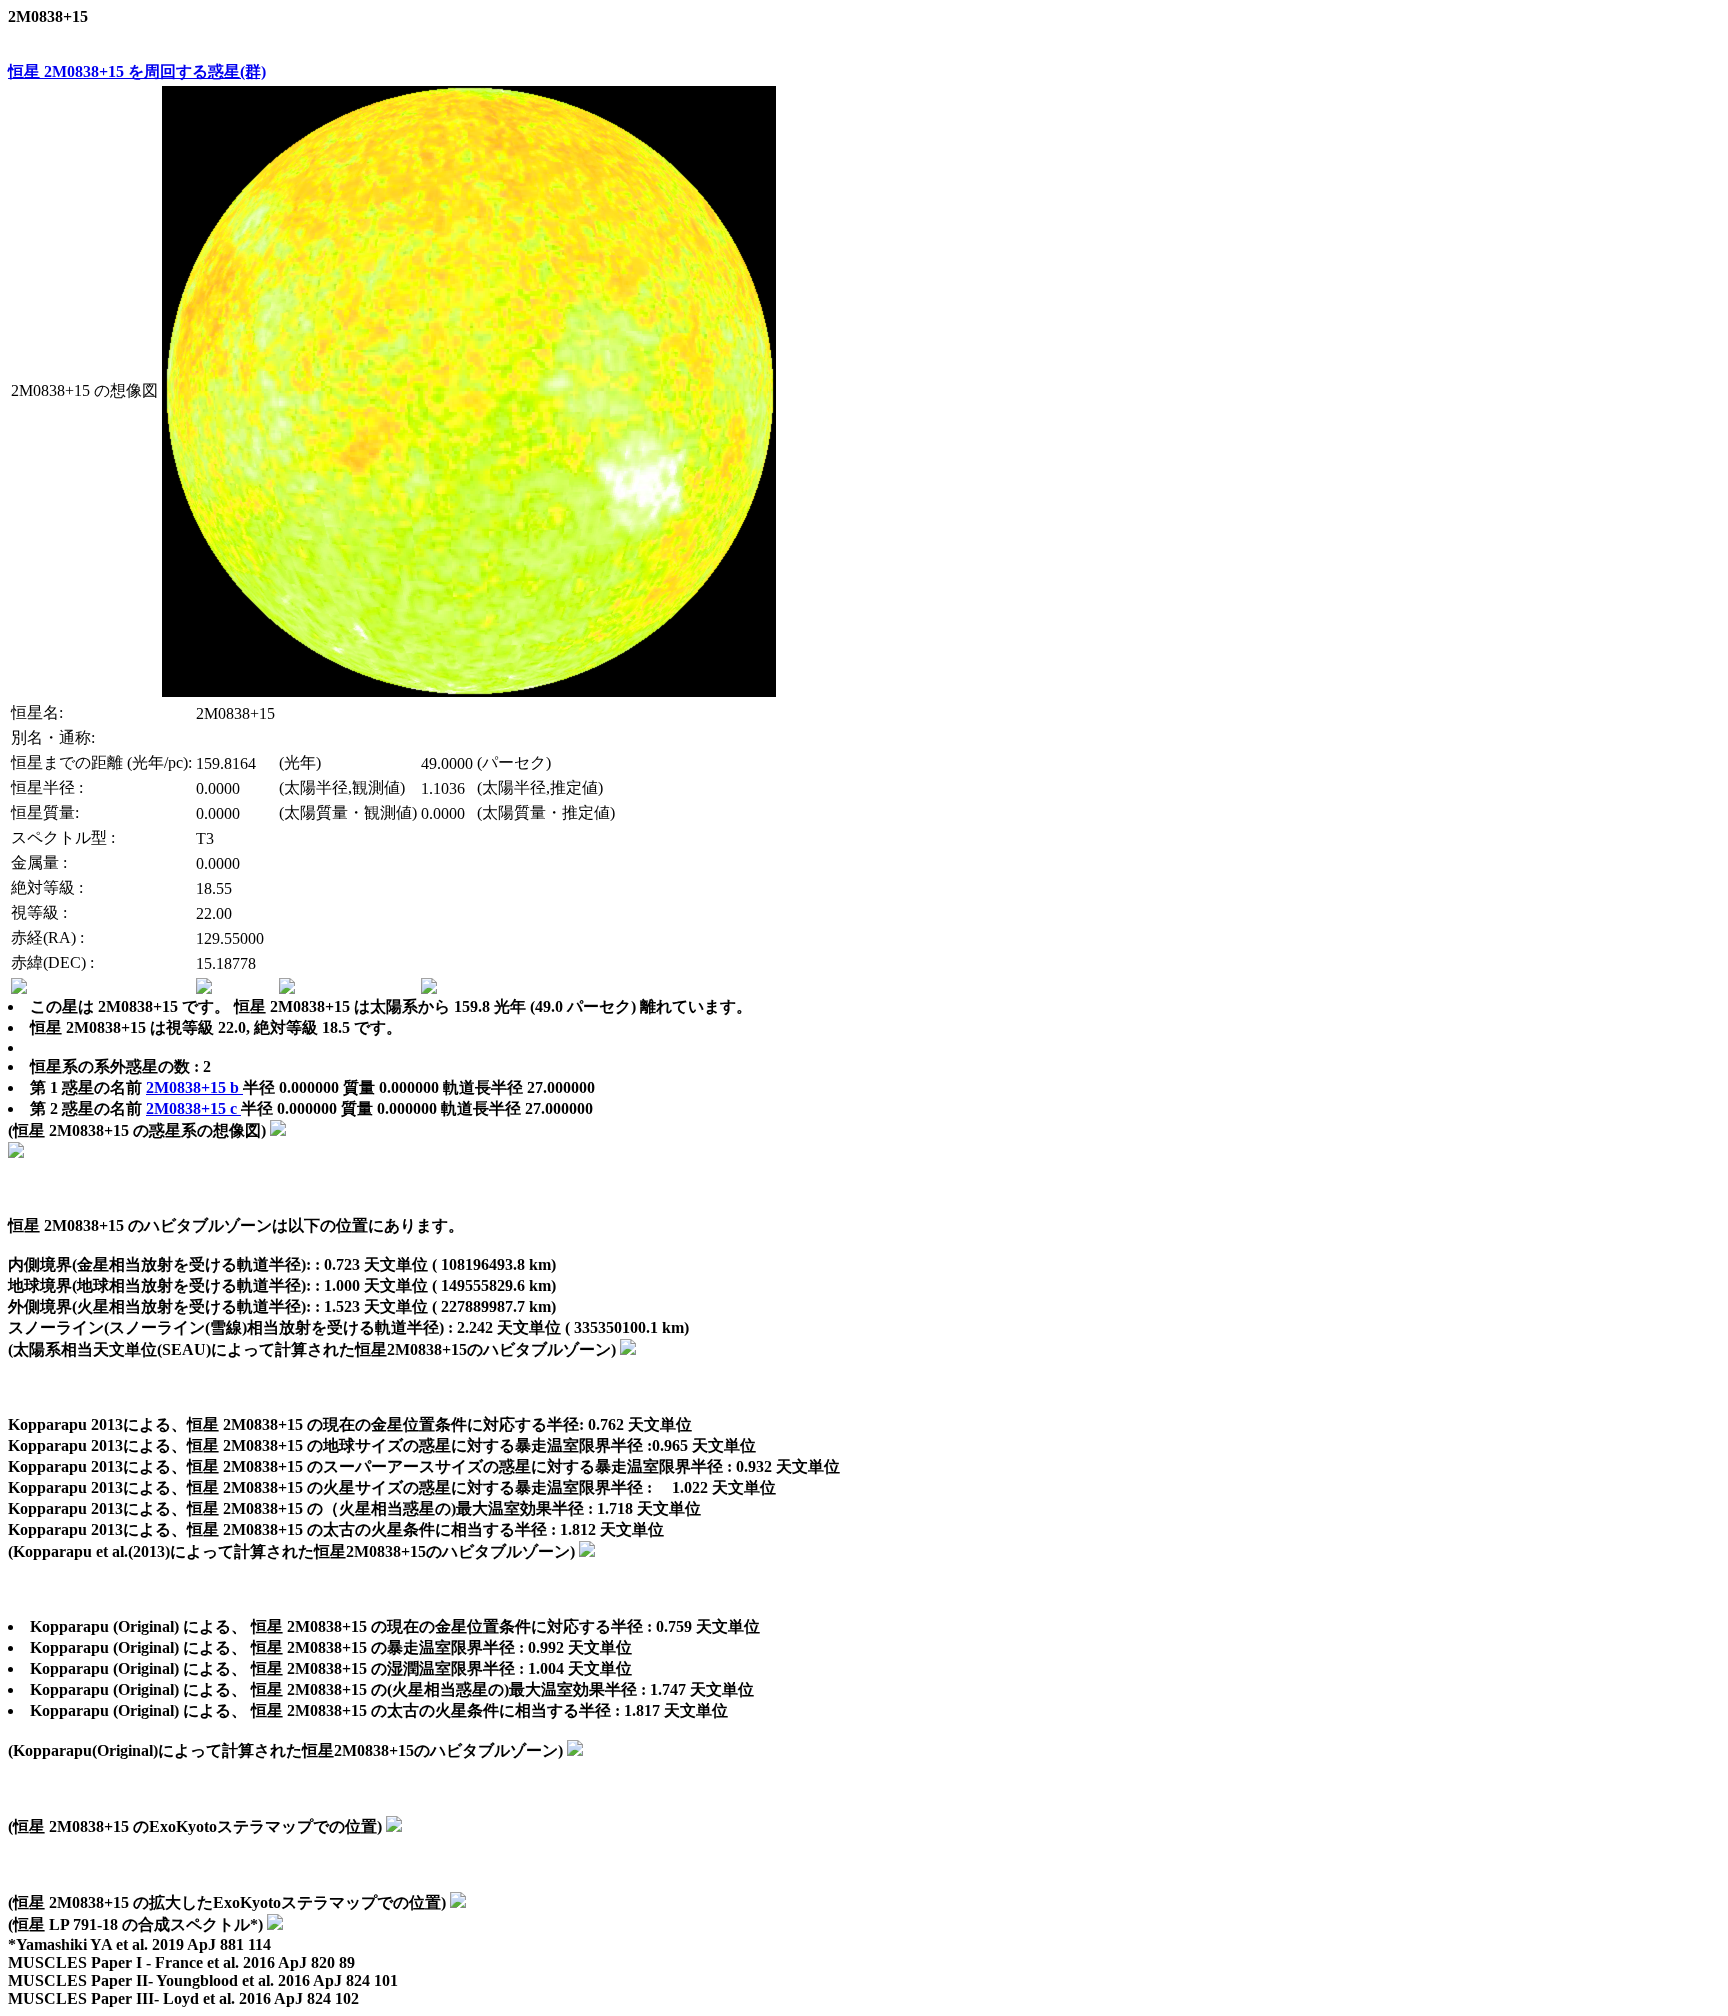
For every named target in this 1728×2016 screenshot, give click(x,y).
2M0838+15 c (193, 1108)
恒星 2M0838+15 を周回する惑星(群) (137, 71)
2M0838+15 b (194, 1087)
